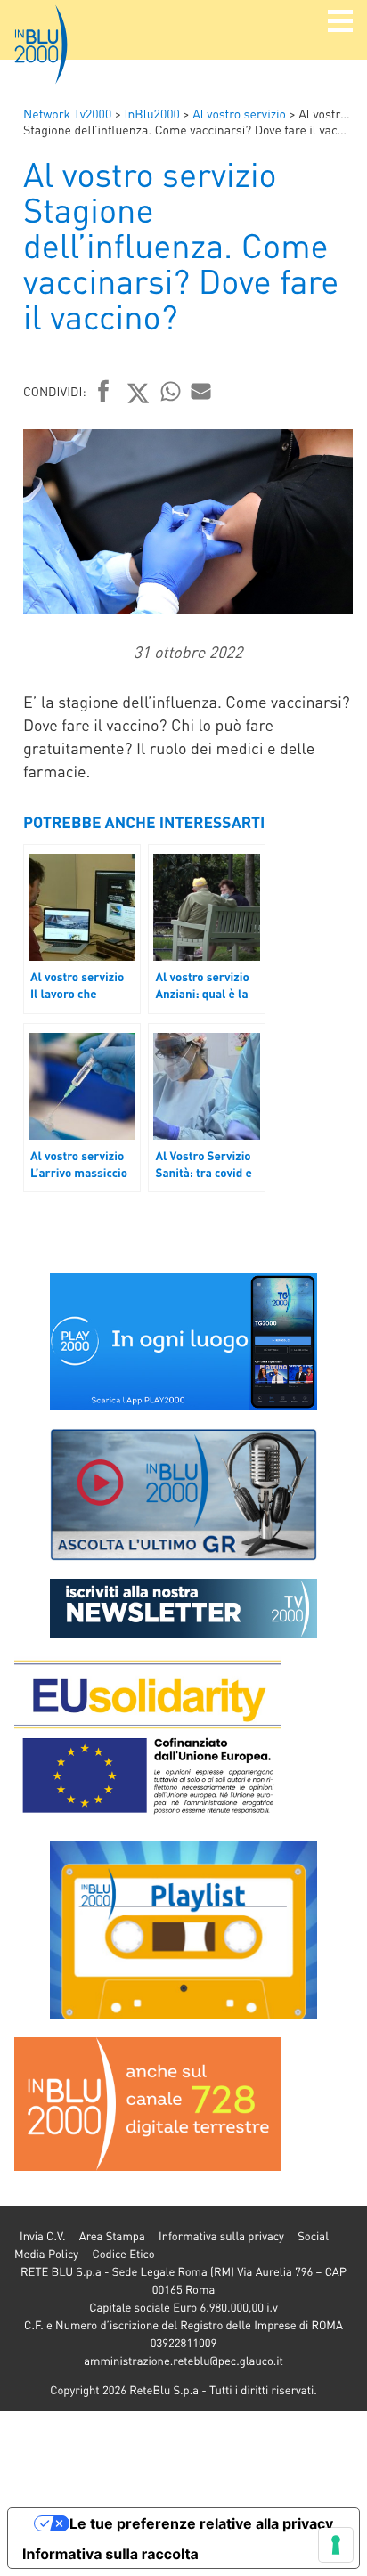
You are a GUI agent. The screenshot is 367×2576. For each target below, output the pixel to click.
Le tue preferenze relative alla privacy (201, 2523)
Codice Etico (123, 2254)
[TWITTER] (139, 393)
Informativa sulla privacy (221, 2236)
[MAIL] (201, 391)
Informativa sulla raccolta (110, 2554)
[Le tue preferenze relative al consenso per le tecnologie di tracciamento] (336, 2545)
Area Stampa (112, 2236)
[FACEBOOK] (104, 393)
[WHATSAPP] (171, 391)
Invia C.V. (42, 2236)
